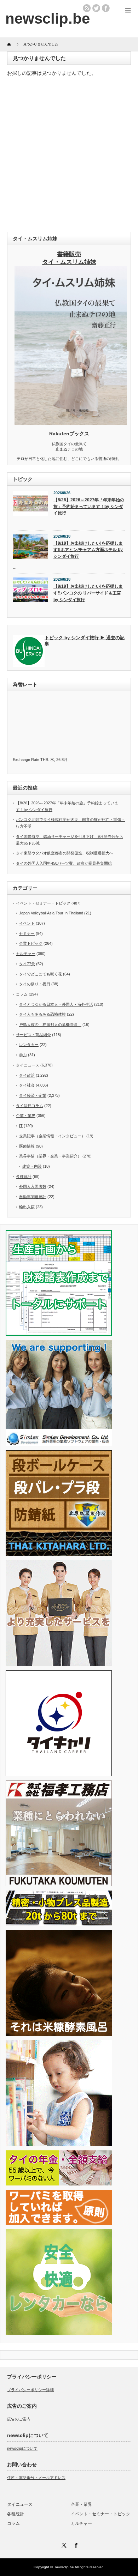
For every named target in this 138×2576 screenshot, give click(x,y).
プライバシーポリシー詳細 (30, 2390)
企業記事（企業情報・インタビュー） (52, 1136)
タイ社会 (27, 1085)
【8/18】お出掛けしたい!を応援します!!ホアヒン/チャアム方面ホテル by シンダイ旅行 (88, 550)
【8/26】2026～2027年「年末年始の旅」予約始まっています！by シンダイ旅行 (89, 506)
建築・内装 (32, 1166)
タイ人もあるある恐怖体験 (42, 1014)
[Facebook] (75, 2544)
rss (87, 8)
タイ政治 (27, 1075)
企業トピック (31, 943)
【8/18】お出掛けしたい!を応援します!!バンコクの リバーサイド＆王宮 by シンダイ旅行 (88, 593)
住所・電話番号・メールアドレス (36, 2478)
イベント (27, 923)
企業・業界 (26, 1115)
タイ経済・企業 (33, 1095)
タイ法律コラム (30, 1106)
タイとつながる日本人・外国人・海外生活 (56, 1004)
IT (21, 1126)
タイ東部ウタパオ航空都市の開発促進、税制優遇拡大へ (65, 853)
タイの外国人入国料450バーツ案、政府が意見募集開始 (64, 863)
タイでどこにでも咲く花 (41, 974)
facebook (106, 8)
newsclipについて (22, 2448)
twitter (96, 8)
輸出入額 (27, 1207)
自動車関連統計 (33, 1197)
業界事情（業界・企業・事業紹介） (50, 1156)
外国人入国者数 (33, 1186)
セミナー (27, 933)
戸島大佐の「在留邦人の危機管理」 (50, 1024)
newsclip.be (64, 2567)
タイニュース (28, 1065)
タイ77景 (27, 964)
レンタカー (29, 1045)
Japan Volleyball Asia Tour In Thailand (51, 913)
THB (44, 760)
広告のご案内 (19, 2419)
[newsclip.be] (48, 19)
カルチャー (26, 954)
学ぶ (23, 1055)
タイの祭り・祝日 (35, 984)
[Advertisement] (69, 156)
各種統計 (24, 1177)
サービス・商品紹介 (33, 1035)
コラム (22, 994)
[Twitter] (63, 2544)
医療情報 (27, 1146)
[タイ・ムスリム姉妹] (71, 423)
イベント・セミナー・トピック (43, 903)
